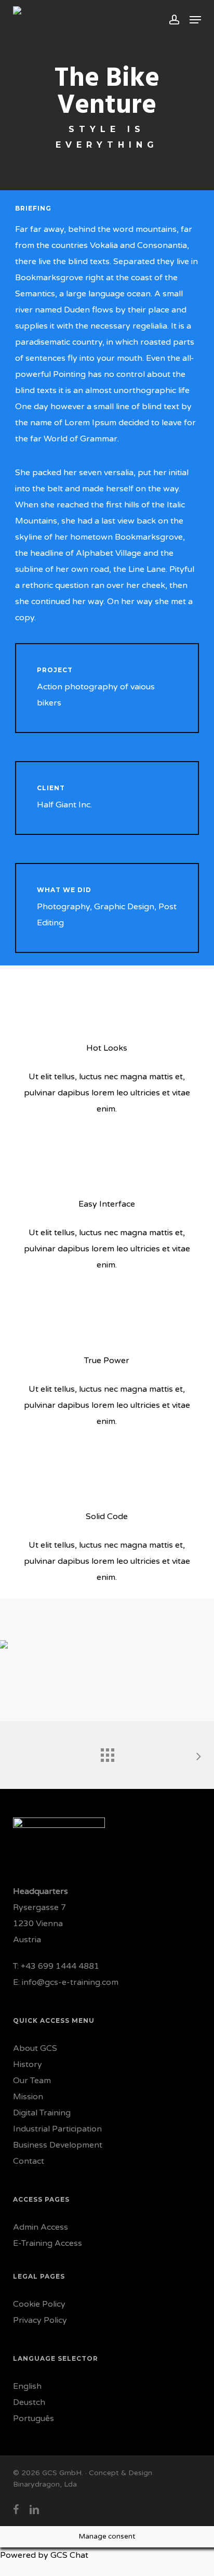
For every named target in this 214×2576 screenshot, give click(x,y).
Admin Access (41, 2227)
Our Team (32, 2081)
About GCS (35, 2048)
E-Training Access (48, 2243)
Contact (29, 2161)
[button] (195, 20)
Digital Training (42, 2113)
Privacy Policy (40, 2320)
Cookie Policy (39, 2304)
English (27, 2386)
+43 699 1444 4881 (60, 1966)
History (28, 2064)
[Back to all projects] (107, 1753)
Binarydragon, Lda (45, 2484)
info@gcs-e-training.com (70, 1982)
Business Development (58, 2145)
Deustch (29, 2402)
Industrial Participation (57, 2129)
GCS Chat (69, 2555)
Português (34, 2418)
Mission (28, 2097)
